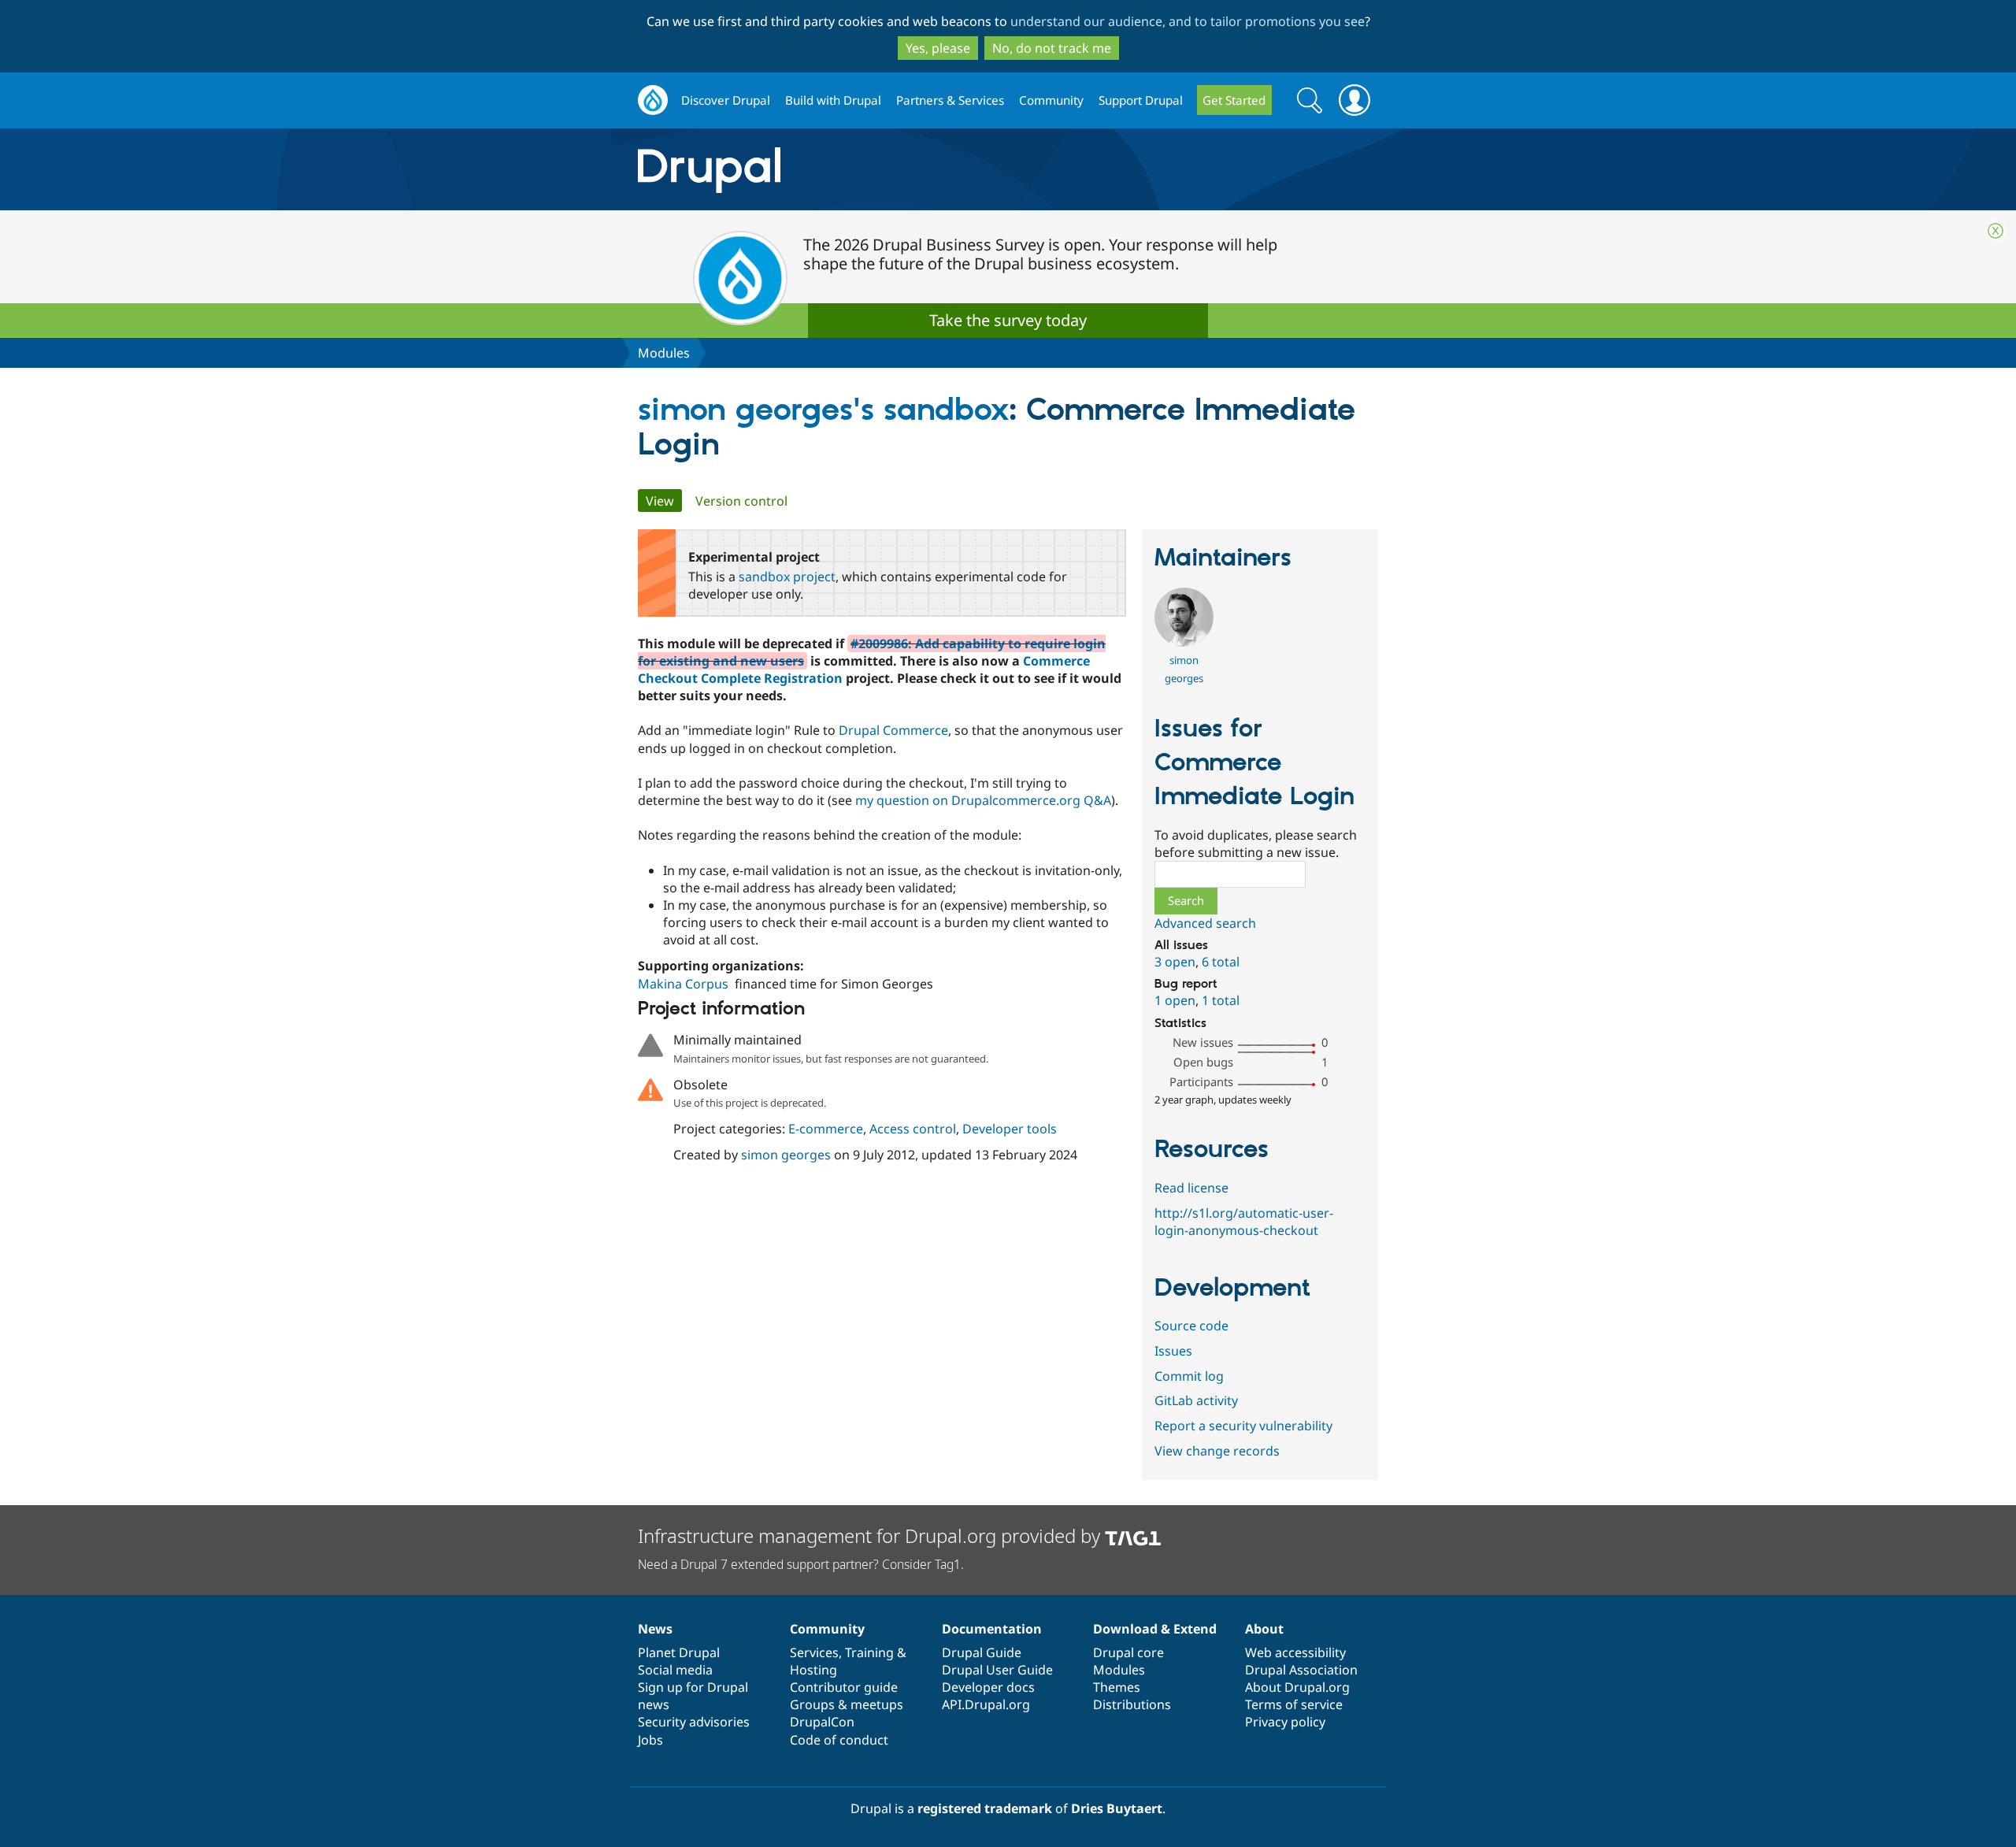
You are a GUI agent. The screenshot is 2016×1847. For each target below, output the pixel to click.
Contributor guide (844, 1687)
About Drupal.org (1297, 1687)
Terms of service (1294, 1704)
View (664, 501)
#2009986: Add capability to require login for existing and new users (872, 652)
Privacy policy (1285, 1722)
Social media (675, 1670)
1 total (1221, 1000)
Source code (1191, 1326)
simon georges (786, 1155)
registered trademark (985, 1808)
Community (1051, 100)
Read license (1191, 1188)
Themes (1117, 1687)
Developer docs (988, 1687)
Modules (664, 353)
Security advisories (694, 1722)
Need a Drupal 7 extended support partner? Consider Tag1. (801, 1564)
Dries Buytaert (1117, 1808)
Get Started (1234, 100)
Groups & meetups (847, 1704)
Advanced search (1205, 923)
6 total (1221, 962)
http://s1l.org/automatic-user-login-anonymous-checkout (1244, 1222)
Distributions (1132, 1704)
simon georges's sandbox (823, 411)
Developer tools (1010, 1129)
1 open (1175, 1000)
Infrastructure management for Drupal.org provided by (871, 1535)
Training (869, 1652)
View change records (1217, 1451)
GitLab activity (1196, 1400)
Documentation (992, 1629)
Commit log (1189, 1376)
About (1264, 1629)
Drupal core (1128, 1652)
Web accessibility (1295, 1652)
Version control (741, 501)
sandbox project (787, 577)
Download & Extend (1155, 1629)
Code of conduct (839, 1740)
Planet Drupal (679, 1652)
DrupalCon (822, 1722)
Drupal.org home (653, 100)
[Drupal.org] (850, 170)
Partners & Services (950, 100)
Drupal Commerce (893, 730)
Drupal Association (1301, 1670)
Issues (1173, 1351)
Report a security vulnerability (1243, 1426)
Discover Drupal (726, 100)
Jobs (650, 1740)
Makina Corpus (683, 984)
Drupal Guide (982, 1652)
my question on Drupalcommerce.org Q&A (983, 800)
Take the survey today (1008, 320)
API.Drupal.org (986, 1704)
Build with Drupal (833, 100)
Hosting (813, 1670)
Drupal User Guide (997, 1670)
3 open (1175, 962)
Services (814, 1652)
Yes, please (938, 48)
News (655, 1629)
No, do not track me (1052, 48)
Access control (913, 1129)
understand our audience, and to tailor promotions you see (1188, 21)
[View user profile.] (1184, 642)
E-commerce (826, 1129)
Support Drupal (1141, 100)
